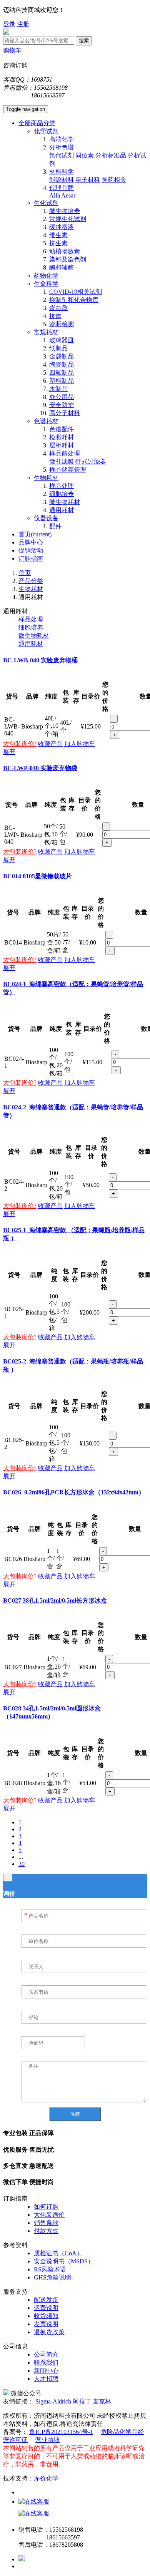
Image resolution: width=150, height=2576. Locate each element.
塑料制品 (62, 381)
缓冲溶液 (62, 227)
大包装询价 (49, 2215)
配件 (55, 526)
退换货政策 (49, 2332)
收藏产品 (50, 744)
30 (22, 1864)
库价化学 (46, 2478)
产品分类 (31, 581)
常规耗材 (46, 332)
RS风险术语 (50, 2269)
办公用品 (62, 397)
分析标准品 (111, 155)
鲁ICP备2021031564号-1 (61, 2432)
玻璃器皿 (62, 340)
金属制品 (62, 356)
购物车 (12, 50)
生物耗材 (46, 478)
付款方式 (46, 2231)
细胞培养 (62, 494)
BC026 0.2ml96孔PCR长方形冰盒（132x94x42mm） (74, 1492)
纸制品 (58, 348)
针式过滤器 (91, 461)
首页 (35, 534)
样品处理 (62, 486)
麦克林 (102, 2401)
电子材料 (88, 180)
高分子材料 (65, 413)
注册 (23, 24)
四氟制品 (62, 373)
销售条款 (46, 2223)
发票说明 (46, 2324)
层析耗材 (62, 445)
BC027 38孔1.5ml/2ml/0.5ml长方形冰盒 (55, 1600)
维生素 (58, 235)
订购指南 (31, 559)
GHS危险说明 (52, 2277)
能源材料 (62, 180)
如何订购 (46, 2207)
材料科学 (62, 172)
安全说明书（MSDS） (64, 2261)
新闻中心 (46, 2371)
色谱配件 (62, 429)
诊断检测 (62, 324)
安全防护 (62, 405)
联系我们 (46, 2362)
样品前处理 (65, 453)
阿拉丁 (83, 2401)
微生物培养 (65, 211)
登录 (9, 24)
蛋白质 (58, 308)
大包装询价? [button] (20, 744)
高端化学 (62, 139)
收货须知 (46, 2316)
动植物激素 (65, 251)
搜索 (84, 41)
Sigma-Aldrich (54, 2401)
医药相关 (114, 180)
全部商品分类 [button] (37, 123)
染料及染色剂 (68, 259)
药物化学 (46, 276)
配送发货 (46, 2300)
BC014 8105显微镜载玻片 (37, 876)
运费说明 (46, 2308)
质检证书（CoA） (58, 2253)
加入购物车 (80, 744)
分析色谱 (62, 147)
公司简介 (46, 2354)
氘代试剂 (62, 155)
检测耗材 (62, 437)
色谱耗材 (46, 421)
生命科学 (46, 284)
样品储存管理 (68, 470)
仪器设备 (46, 518)
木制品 (58, 389)
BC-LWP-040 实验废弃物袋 (40, 768)
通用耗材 (62, 510)
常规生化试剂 (68, 219)
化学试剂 (46, 131)
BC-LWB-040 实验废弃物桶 (40, 660)
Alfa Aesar (62, 195)
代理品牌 (62, 188)
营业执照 (48, 2440)
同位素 (85, 155)
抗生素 (58, 243)
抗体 (55, 316)
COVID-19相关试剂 (76, 292)
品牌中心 (31, 542)
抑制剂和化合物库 (74, 300)
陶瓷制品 (62, 364)
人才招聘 (46, 2379)
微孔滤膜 (62, 461)
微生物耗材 (65, 502)
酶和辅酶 (62, 267)
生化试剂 (46, 203)
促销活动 (31, 550)
